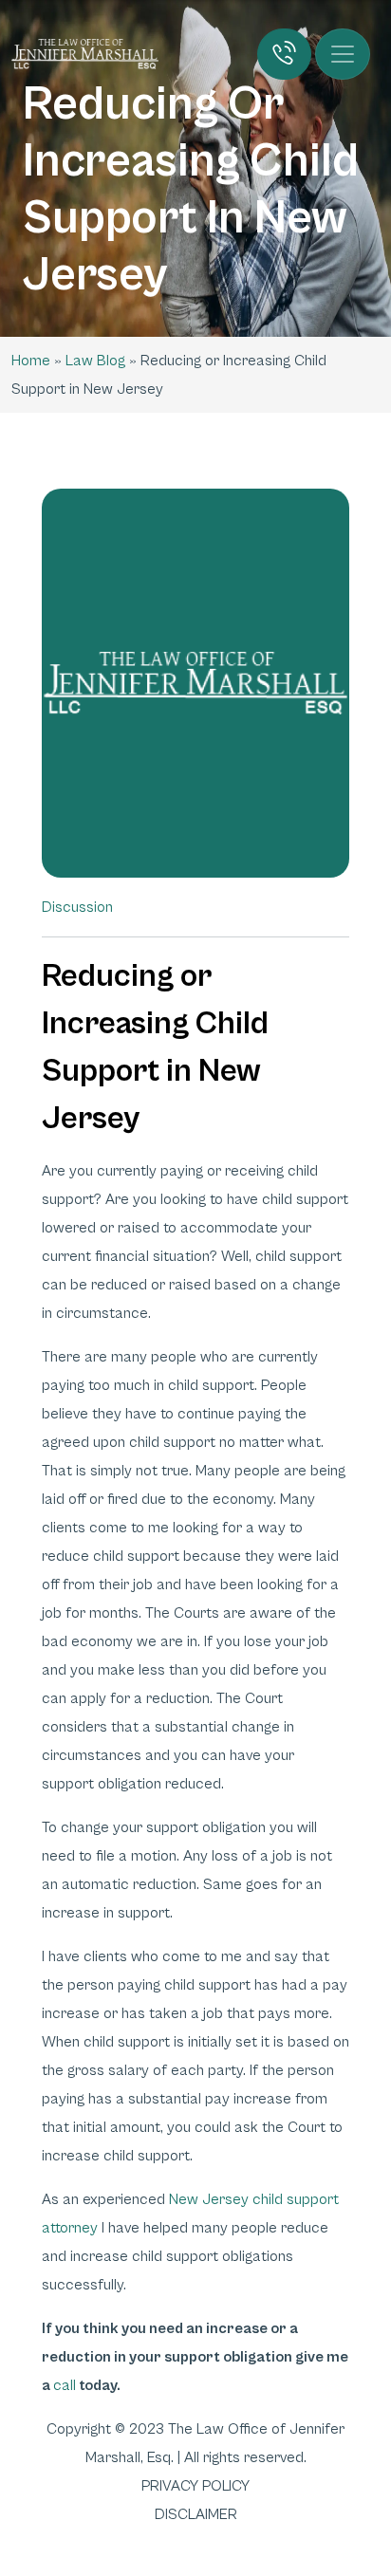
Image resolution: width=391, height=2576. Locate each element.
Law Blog (95, 361)
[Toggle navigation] (343, 54)
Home (31, 361)
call (65, 2385)
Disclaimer (196, 2514)
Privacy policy (195, 2486)
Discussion (77, 907)
